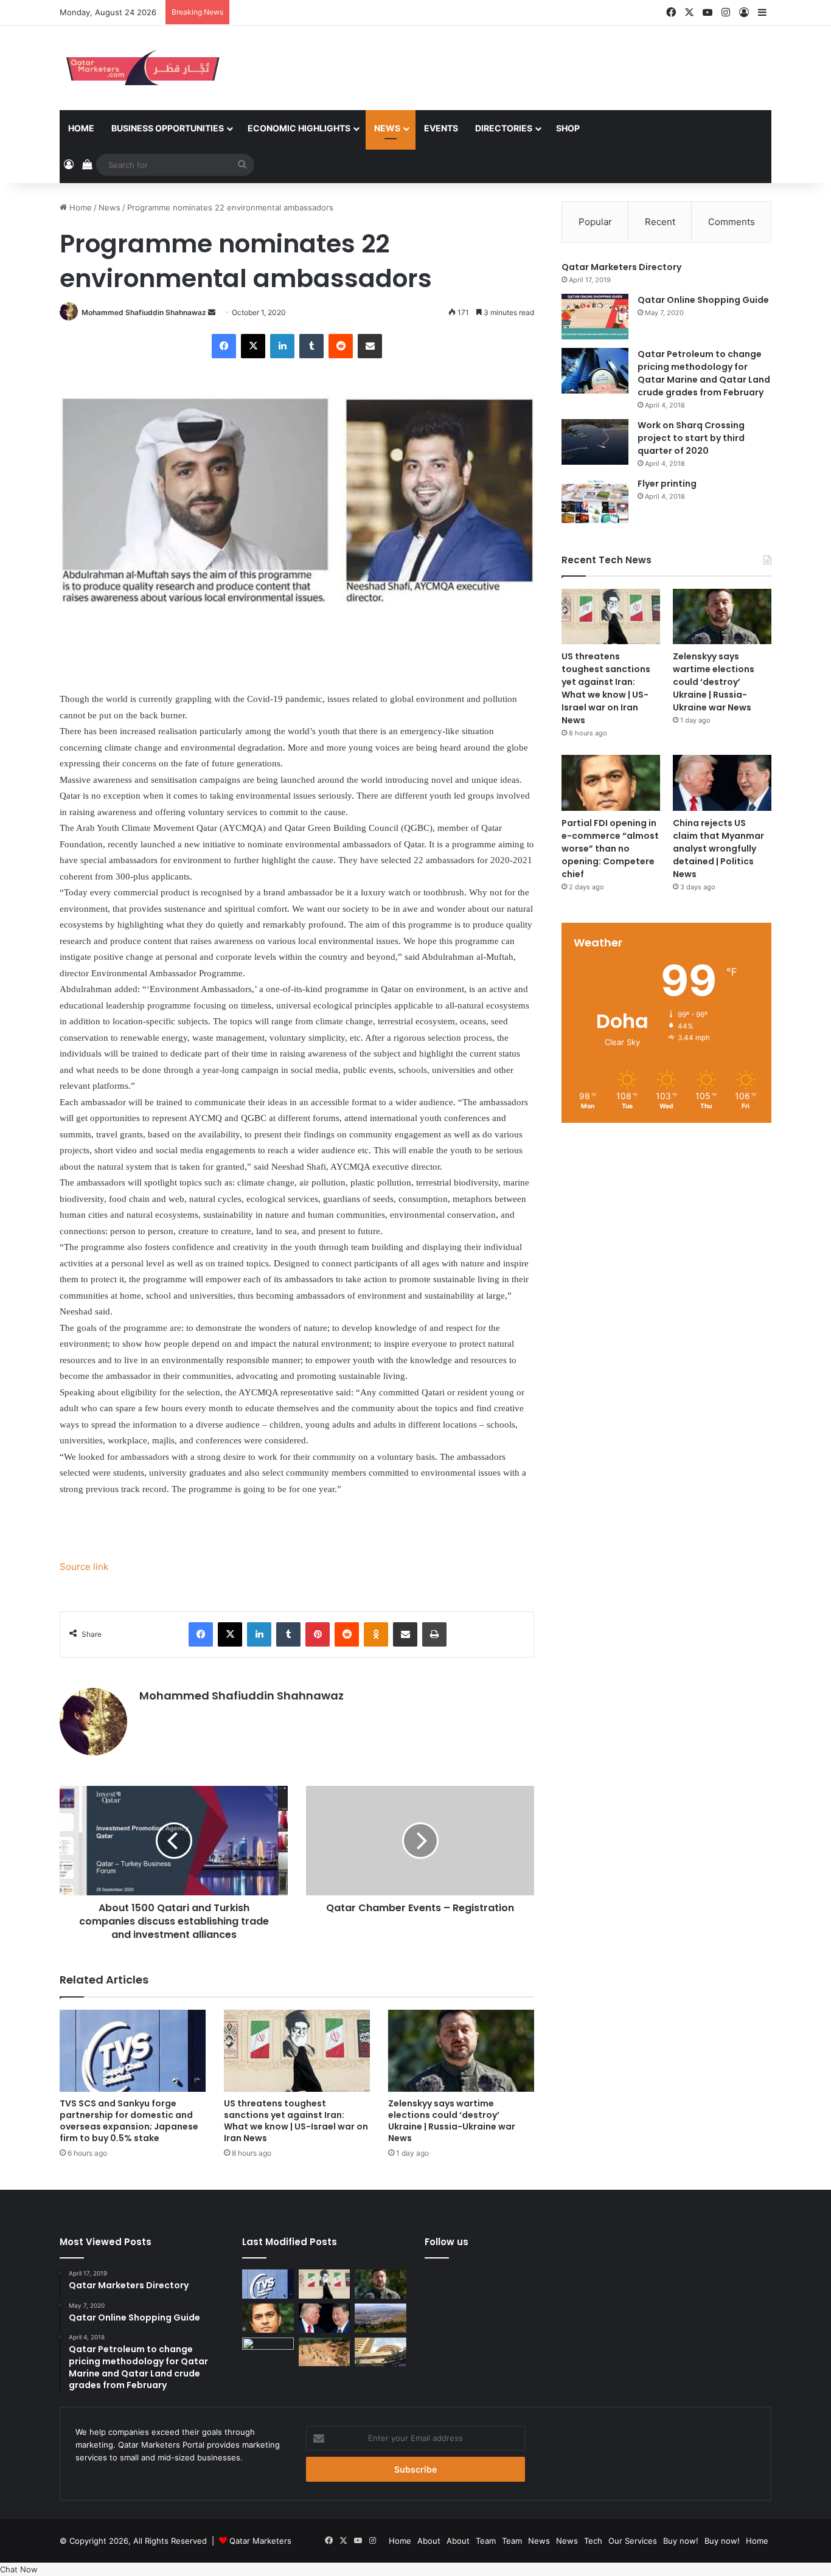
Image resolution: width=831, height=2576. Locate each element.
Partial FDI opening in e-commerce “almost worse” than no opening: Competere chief (610, 849)
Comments (732, 222)
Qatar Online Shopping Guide (703, 300)
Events (441, 128)
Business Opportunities (168, 128)
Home (81, 128)
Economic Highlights (299, 128)
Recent (660, 222)
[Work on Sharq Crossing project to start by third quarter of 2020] (595, 442)
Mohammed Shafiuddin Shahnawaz (144, 312)
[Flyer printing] (595, 500)
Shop (568, 128)
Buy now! (681, 2541)
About (429, 2541)
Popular (595, 222)
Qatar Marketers (260, 2541)
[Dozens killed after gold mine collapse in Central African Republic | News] (325, 2352)
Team (486, 2541)
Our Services (633, 2541)
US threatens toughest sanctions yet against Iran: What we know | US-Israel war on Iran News (296, 2121)
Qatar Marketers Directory (621, 267)
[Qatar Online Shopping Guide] (595, 317)
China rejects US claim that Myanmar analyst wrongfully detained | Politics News (718, 849)
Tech (593, 2541)
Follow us (447, 2242)
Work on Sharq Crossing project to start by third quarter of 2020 (691, 438)
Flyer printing (667, 484)
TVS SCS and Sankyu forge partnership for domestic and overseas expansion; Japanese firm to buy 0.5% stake (129, 2121)
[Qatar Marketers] (142, 68)
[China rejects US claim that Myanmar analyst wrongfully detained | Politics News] (722, 783)
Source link (84, 1567)
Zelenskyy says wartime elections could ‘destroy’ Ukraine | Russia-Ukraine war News (452, 2121)
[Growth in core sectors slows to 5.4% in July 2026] (381, 2318)
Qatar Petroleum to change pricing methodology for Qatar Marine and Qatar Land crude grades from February (704, 373)
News (387, 128)
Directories (504, 128)
